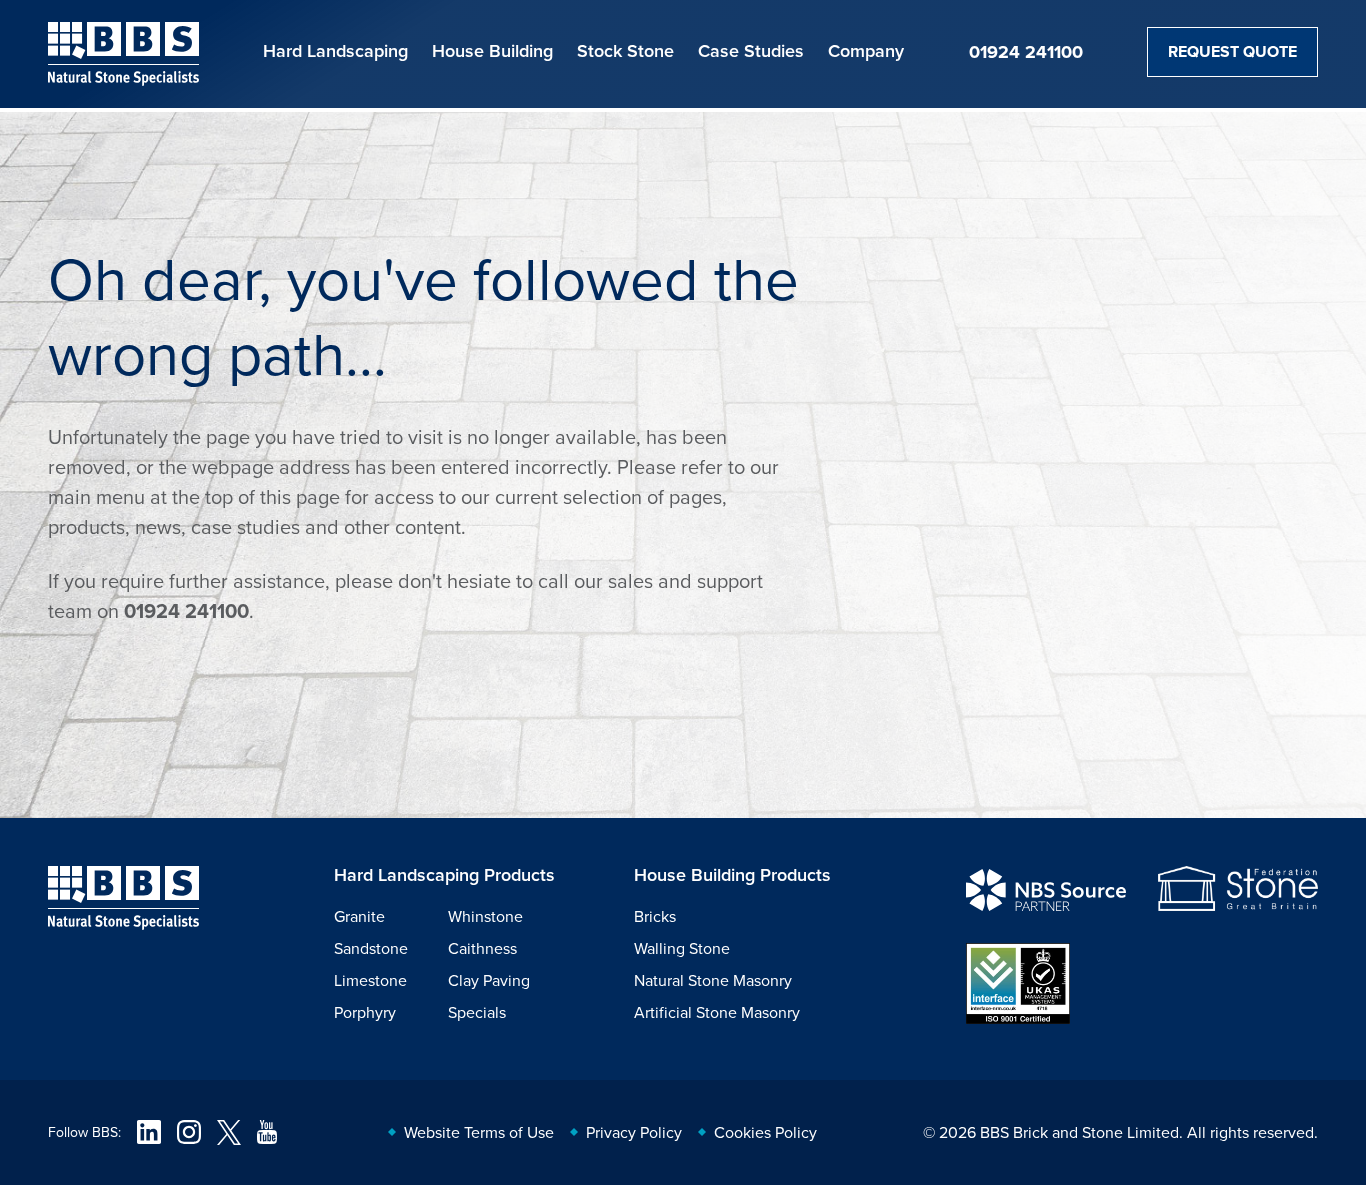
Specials (477, 1012)
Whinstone (485, 916)
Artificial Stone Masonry (717, 1012)
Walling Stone (682, 948)
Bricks (655, 916)
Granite (359, 916)
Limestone (370, 980)
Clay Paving (489, 980)
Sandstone (371, 948)
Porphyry (365, 1012)
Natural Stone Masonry (713, 980)
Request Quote (1232, 51)
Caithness (482, 948)
